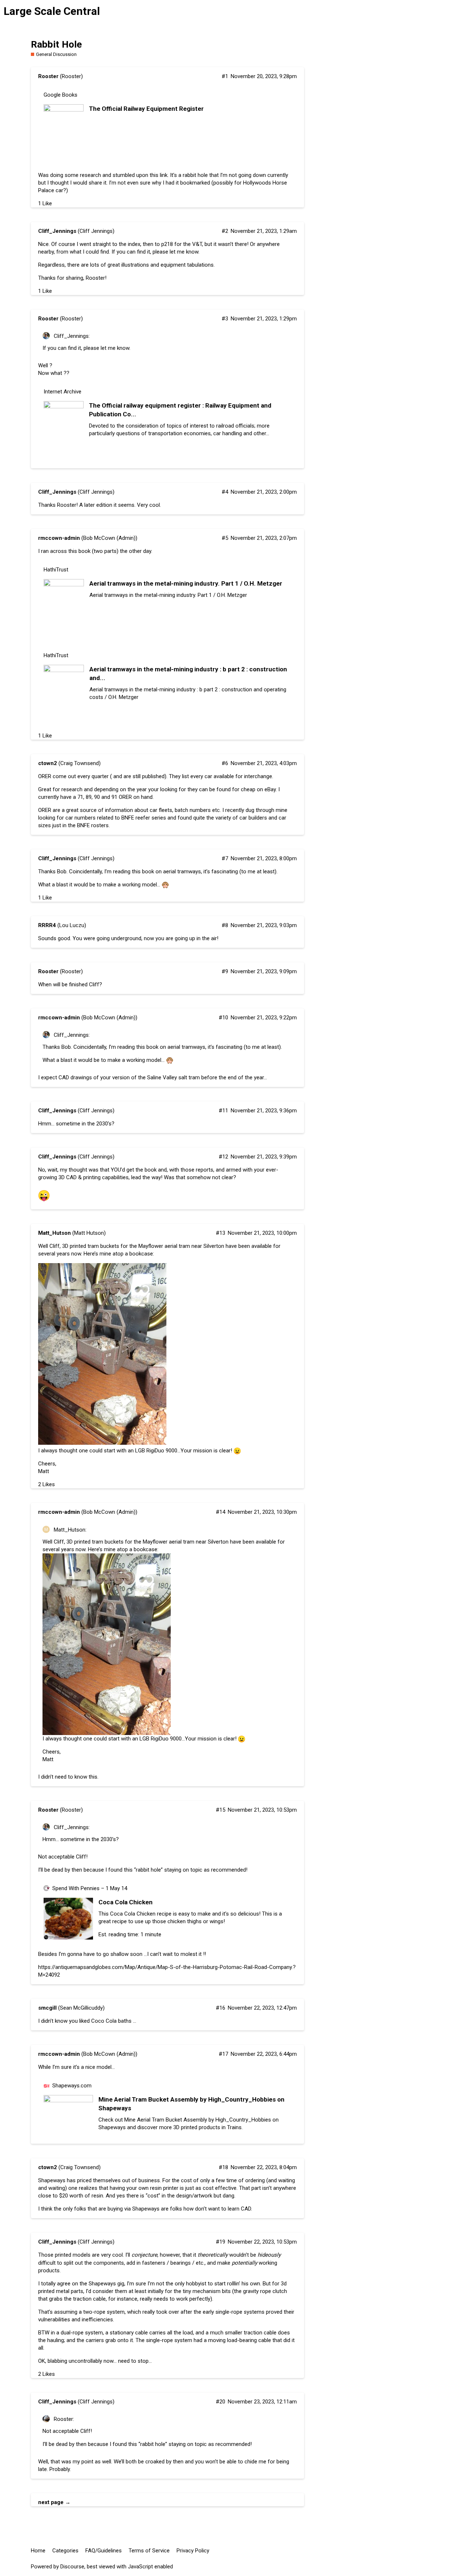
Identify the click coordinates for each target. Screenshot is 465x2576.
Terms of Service (149, 2551)
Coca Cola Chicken (126, 1902)
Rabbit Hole (56, 44)
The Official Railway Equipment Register (146, 109)
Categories (65, 2551)
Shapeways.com (72, 2086)
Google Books (60, 95)
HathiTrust (56, 570)
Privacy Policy (193, 2551)
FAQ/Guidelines (104, 2551)
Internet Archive (62, 392)
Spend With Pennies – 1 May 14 (90, 1888)
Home (38, 2551)
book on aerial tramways (171, 872)
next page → (54, 2502)
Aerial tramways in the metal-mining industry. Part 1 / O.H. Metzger (186, 583)
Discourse (72, 2567)
